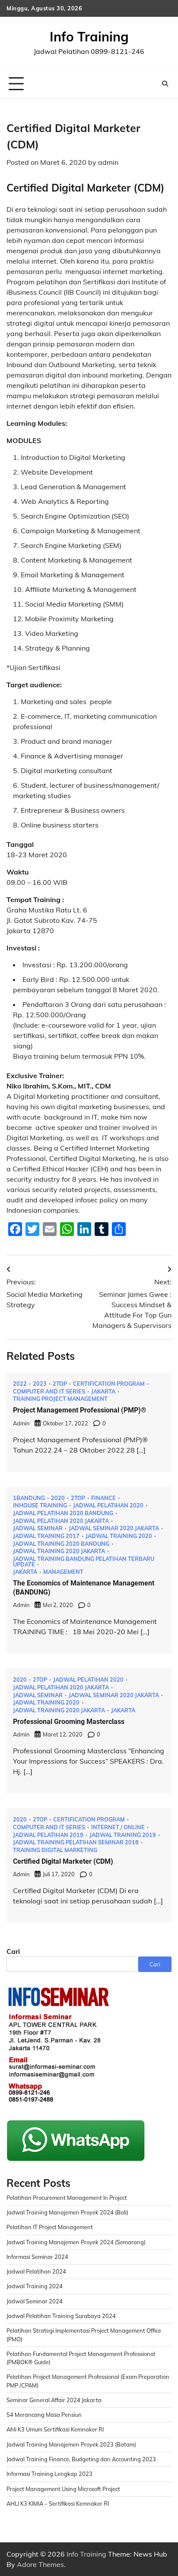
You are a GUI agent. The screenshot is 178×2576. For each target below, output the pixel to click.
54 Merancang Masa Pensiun (44, 2415)
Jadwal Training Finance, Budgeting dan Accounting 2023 (81, 2459)
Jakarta (103, 1392)
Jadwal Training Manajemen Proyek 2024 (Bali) (67, 2212)
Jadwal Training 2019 (123, 1835)
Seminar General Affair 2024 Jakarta (54, 2400)
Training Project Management (60, 1399)
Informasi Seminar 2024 (37, 2257)
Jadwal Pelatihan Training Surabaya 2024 (61, 2316)
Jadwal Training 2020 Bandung (61, 1544)
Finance (103, 1498)
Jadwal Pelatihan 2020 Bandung (63, 1513)
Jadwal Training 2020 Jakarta (59, 1551)
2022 (20, 1384)
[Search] (165, 84)
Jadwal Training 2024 (35, 2286)
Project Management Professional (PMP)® (80, 1410)
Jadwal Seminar (38, 1528)
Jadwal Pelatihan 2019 (48, 1835)
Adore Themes (40, 2564)
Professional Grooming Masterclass (69, 1722)
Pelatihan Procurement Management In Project (67, 2198)
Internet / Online (118, 1827)
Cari (13, 1951)
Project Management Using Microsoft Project (63, 2489)
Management (63, 1572)
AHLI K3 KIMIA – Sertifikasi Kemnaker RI (58, 2504)
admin (108, 162)
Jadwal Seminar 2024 (35, 2301)
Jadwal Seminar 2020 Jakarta (114, 1528)
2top (60, 1384)
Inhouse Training (40, 1505)
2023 (40, 1384)
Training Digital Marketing (55, 1850)
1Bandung (29, 1498)
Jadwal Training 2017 (46, 1536)
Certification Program (109, 1384)
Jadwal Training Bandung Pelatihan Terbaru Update (84, 1562)
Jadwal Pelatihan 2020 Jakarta (61, 1521)
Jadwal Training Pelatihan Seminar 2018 (76, 1842)
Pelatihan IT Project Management (50, 2227)
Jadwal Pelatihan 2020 (108, 1505)
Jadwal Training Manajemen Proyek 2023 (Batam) (71, 2444)
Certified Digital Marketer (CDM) (63, 1861)
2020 (58, 1498)
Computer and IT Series (49, 1392)
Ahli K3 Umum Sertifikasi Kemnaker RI (55, 2429)
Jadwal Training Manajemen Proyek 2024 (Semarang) (76, 2242)
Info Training (89, 37)
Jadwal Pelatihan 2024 (36, 2271)
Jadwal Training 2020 (119, 1536)
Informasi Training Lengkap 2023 (49, 2474)
